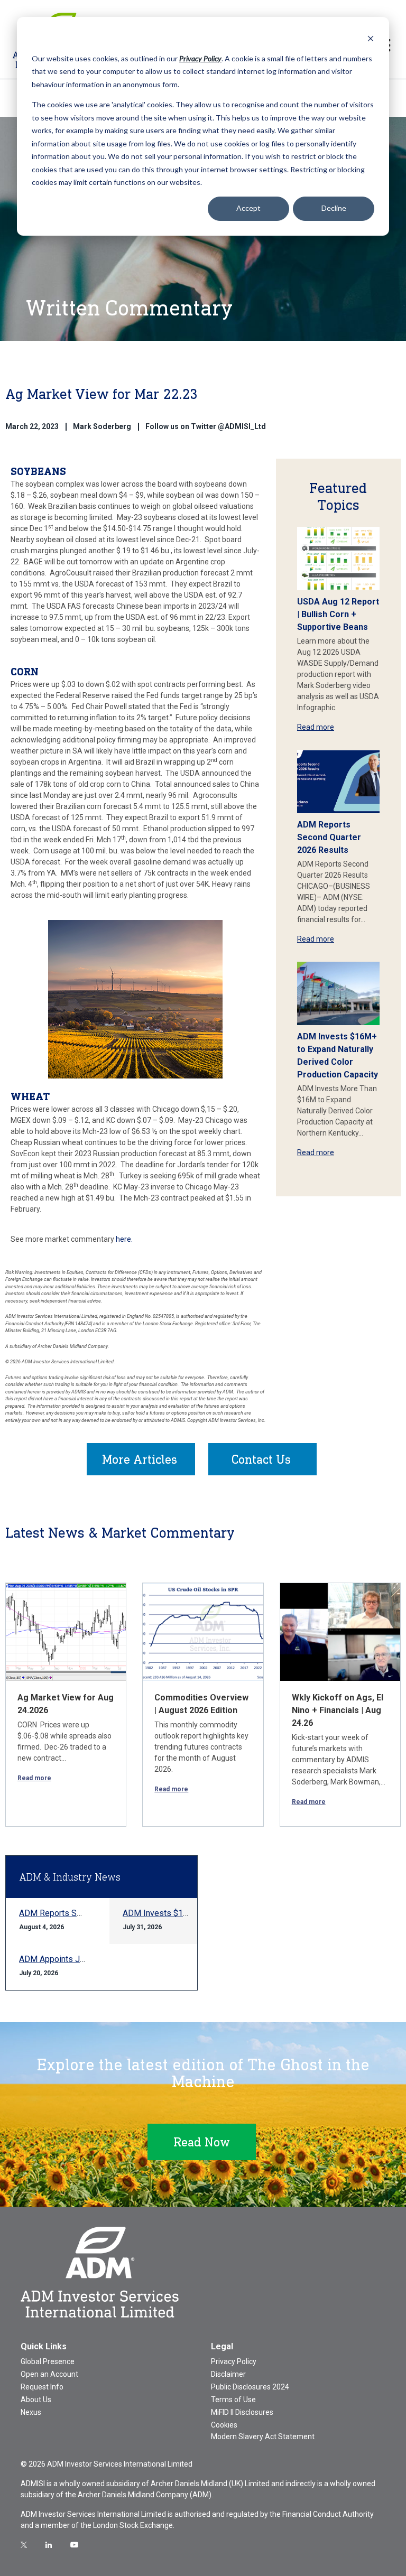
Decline (334, 208)
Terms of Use (233, 2400)
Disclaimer (228, 2374)
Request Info (42, 2387)
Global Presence (48, 2361)
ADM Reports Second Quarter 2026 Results (329, 837)
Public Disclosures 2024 (250, 2387)
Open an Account (49, 2374)
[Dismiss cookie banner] (371, 38)
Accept (248, 208)
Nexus (31, 2412)
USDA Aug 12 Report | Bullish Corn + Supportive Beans (338, 614)
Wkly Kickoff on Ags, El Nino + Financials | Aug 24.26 (338, 1710)
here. (124, 1239)
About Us (36, 2400)
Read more (316, 727)
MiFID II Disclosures (242, 2412)
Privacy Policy (234, 2361)
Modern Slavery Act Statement (263, 2436)
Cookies (224, 2425)
